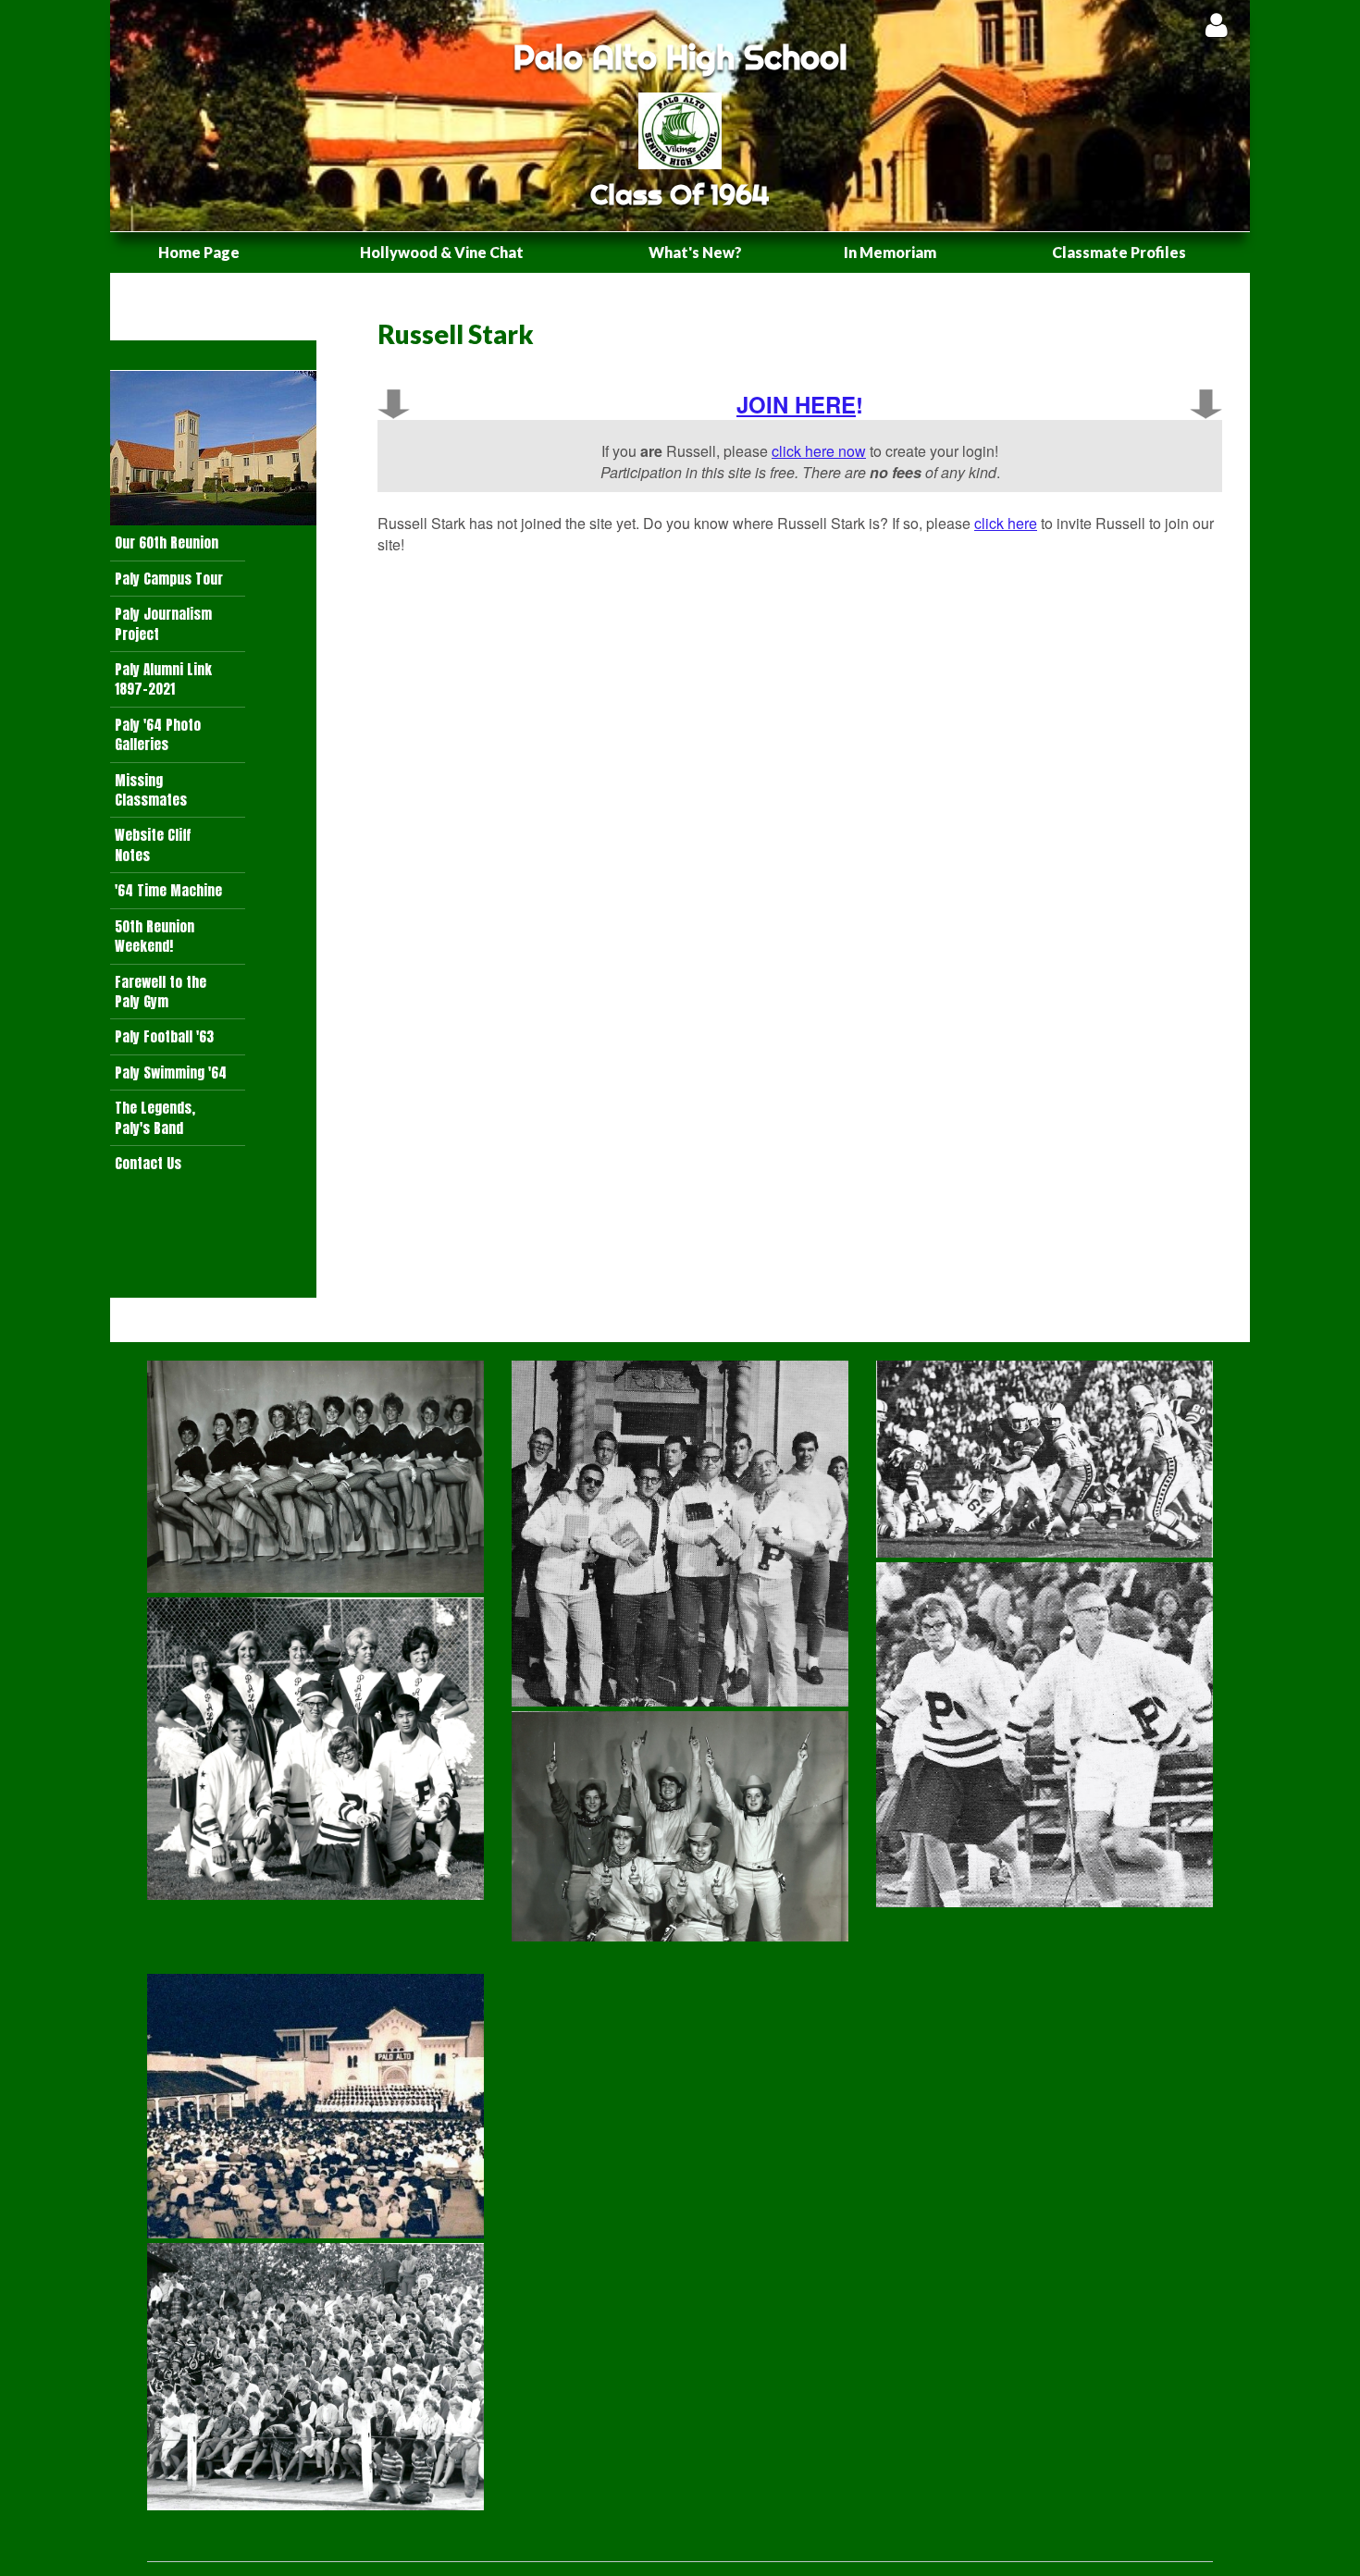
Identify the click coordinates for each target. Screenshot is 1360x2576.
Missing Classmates (151, 790)
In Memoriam (890, 252)
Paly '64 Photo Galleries (158, 734)
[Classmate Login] (1216, 25)
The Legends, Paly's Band (155, 1117)
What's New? (695, 252)
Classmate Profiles (1119, 252)
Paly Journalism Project (163, 623)
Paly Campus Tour (169, 579)
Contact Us (148, 1163)
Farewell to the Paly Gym (161, 992)
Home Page (199, 252)
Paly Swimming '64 (171, 1072)
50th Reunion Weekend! (155, 936)
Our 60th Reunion (167, 542)
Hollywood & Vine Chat (442, 252)
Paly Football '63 (164, 1036)
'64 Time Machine (168, 890)
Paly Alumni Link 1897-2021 (163, 679)
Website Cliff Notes (153, 844)
